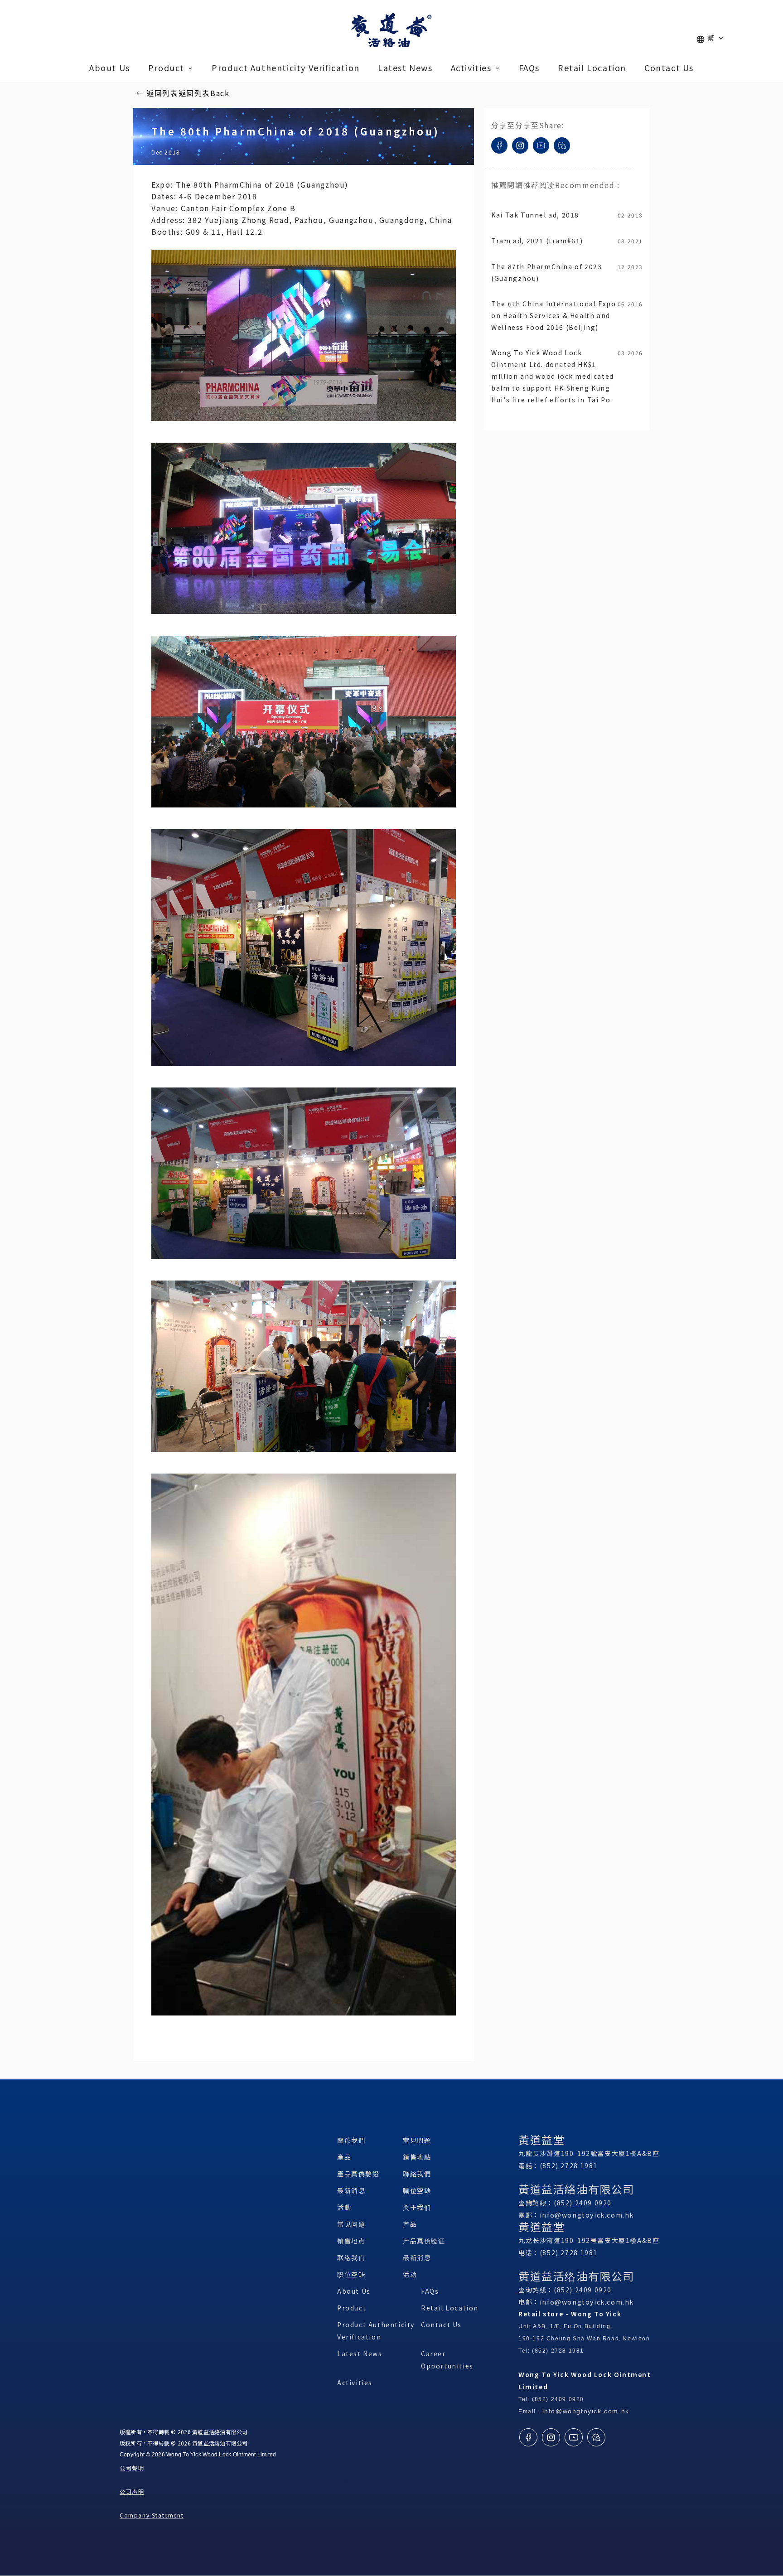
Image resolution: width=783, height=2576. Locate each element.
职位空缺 (351, 2274)
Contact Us (441, 2325)
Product (352, 2308)
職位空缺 (417, 2190)
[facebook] (499, 157)
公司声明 (132, 2491)
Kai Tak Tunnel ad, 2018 (535, 215)
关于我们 (417, 2207)
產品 (344, 2157)
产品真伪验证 (424, 2241)
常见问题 (351, 2224)
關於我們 (351, 2140)
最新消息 (351, 2190)
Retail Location (450, 2308)
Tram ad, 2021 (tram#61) (537, 241)
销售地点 (351, 2241)
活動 (344, 2207)
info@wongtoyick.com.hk (587, 2215)
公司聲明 (132, 2468)
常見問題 (417, 2140)
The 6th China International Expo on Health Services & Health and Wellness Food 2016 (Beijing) (553, 315)
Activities (355, 2383)
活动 (410, 2274)
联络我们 (351, 2257)
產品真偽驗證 (358, 2174)
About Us (354, 2291)
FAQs (430, 2291)
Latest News (360, 2354)
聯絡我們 (417, 2174)
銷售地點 (417, 2157)
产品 (410, 2224)
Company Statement (152, 2515)
